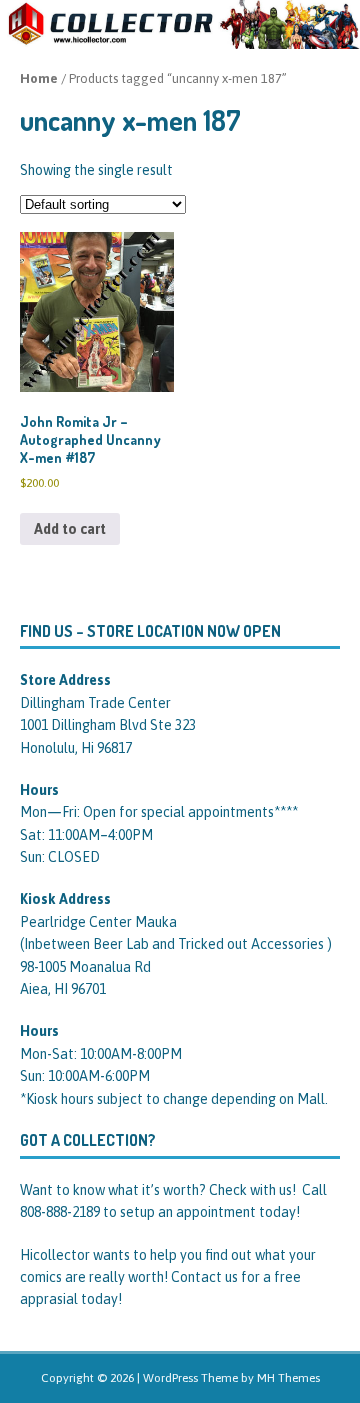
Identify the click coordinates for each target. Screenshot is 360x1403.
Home (39, 78)
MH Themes (288, 1378)
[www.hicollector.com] (180, 38)
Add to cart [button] (70, 529)
